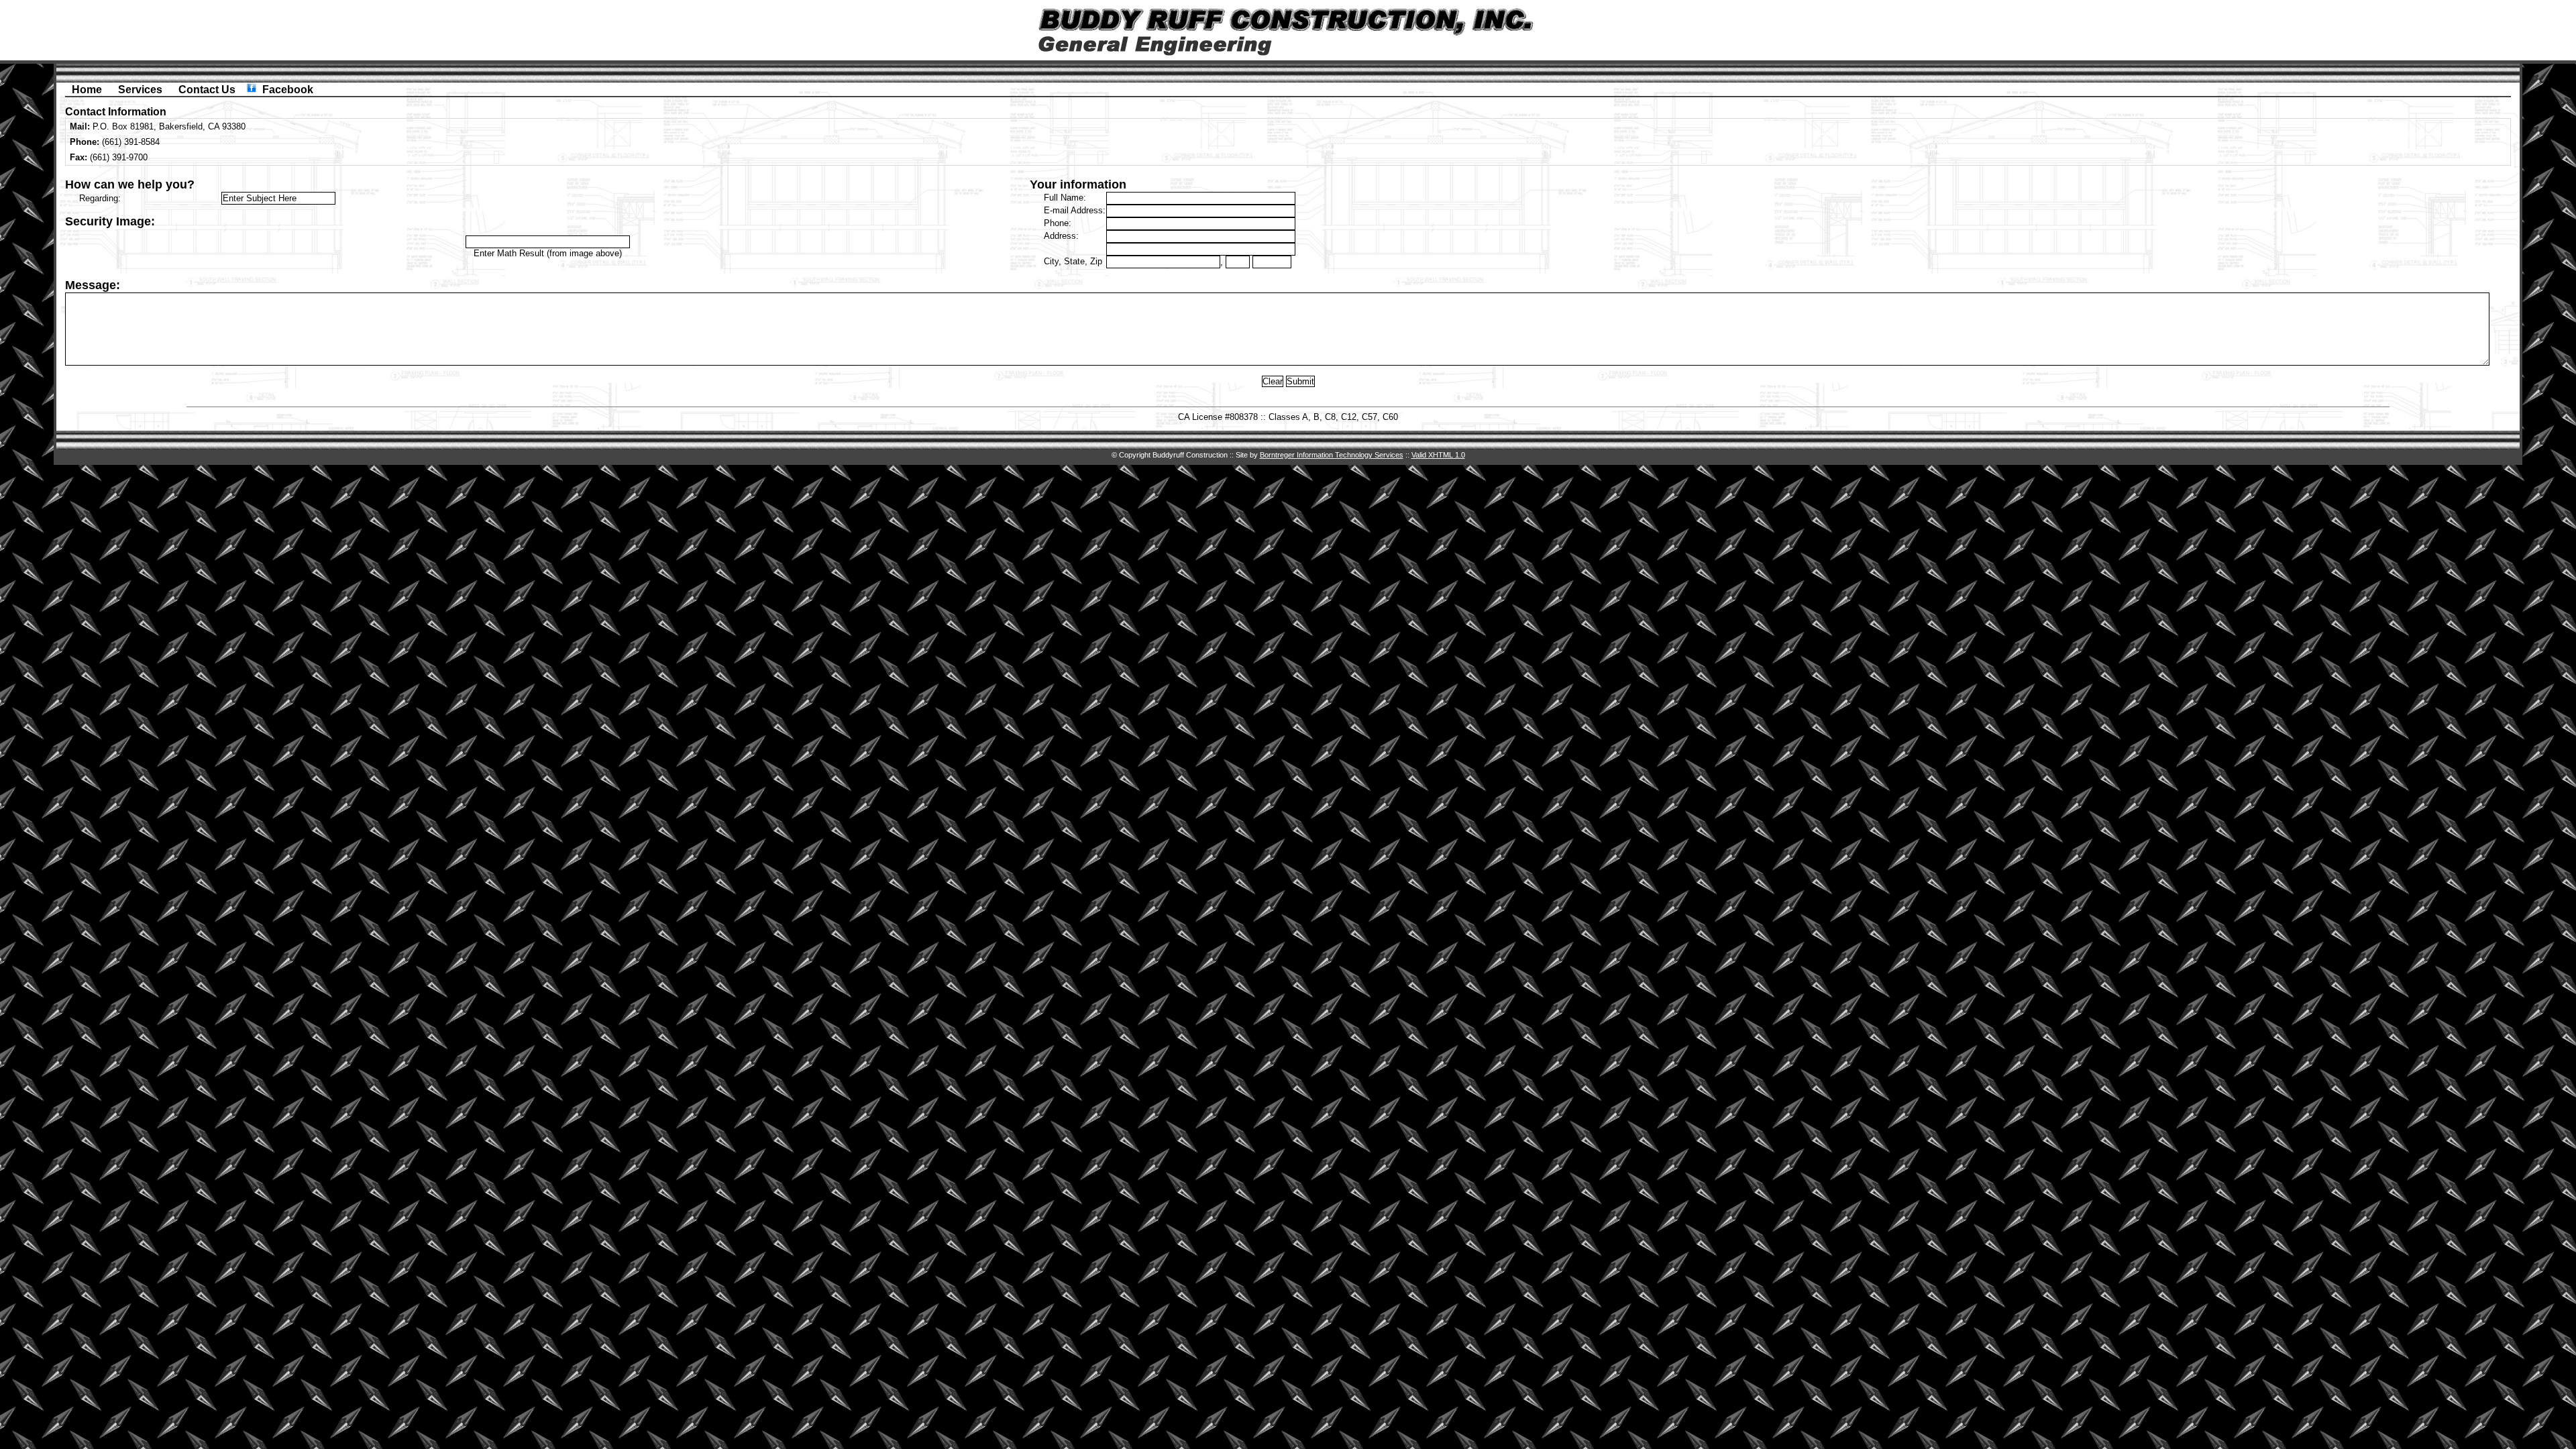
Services (140, 90)
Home (87, 90)
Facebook (288, 90)
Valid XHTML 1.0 (1438, 455)
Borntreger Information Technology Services (1332, 455)
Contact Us (207, 90)
